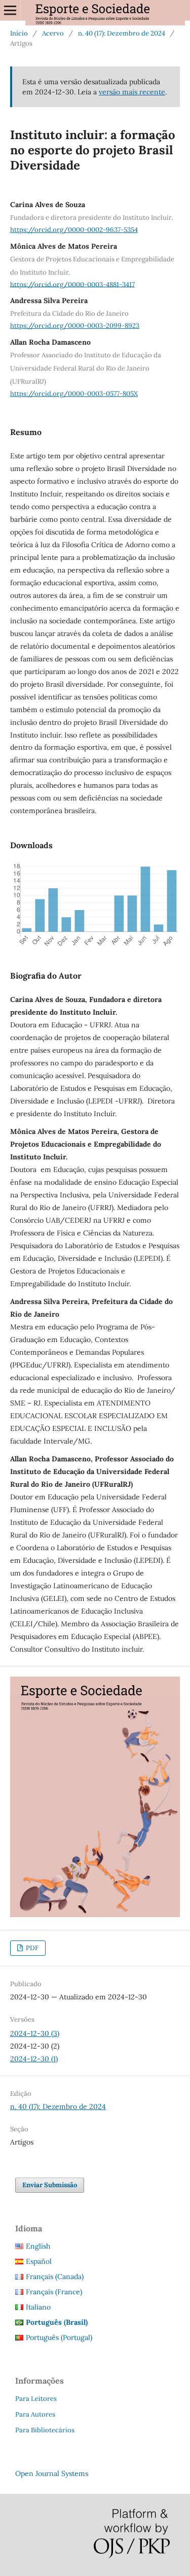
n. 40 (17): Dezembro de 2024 (122, 33)
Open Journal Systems (52, 2473)
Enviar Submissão (50, 2185)
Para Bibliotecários (45, 2430)
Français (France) (54, 2292)
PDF (31, 1948)
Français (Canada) (55, 2277)
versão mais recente (132, 92)
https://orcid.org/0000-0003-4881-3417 (72, 284)
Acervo (53, 33)
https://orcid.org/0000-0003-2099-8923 (75, 326)
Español (39, 2261)
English (38, 2246)
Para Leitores (36, 2399)
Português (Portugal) (59, 2337)
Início (19, 33)
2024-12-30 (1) (34, 2059)
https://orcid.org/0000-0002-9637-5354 (74, 230)
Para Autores (35, 2414)
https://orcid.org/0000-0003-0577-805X (74, 394)
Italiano (38, 2307)
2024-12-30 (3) (35, 2033)
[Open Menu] (10, 10)
